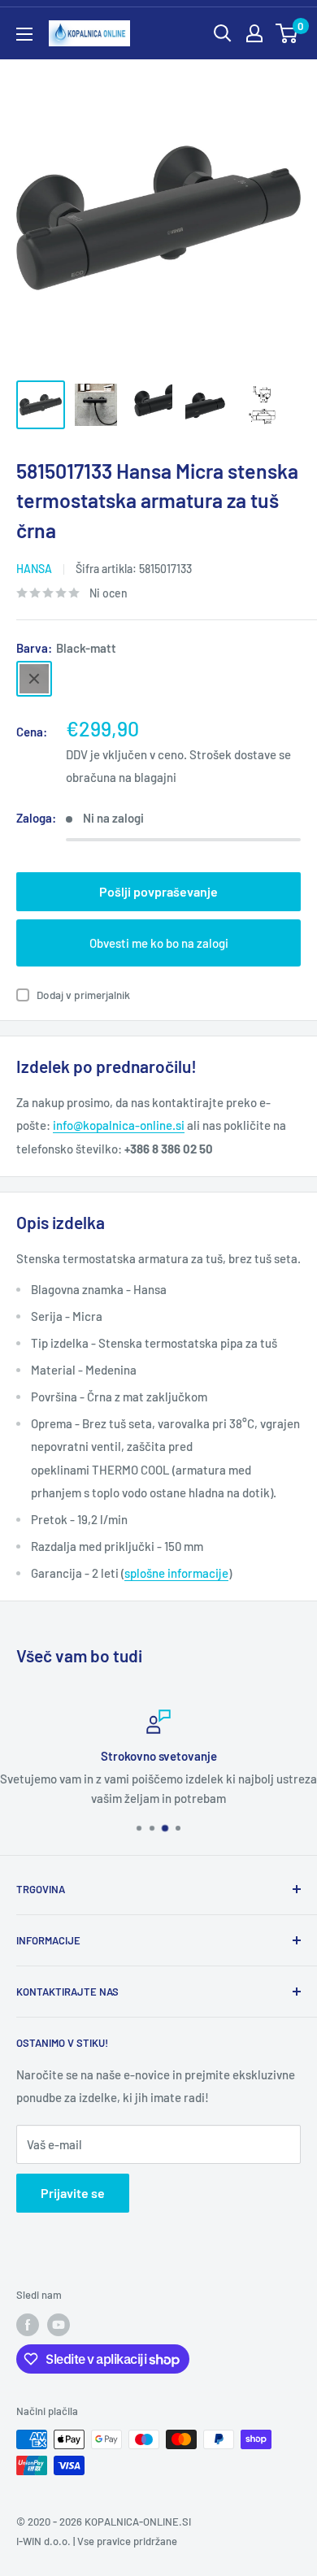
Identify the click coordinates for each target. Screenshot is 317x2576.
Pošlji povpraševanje (158, 891)
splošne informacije (176, 1573)
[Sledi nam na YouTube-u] (59, 2325)
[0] (287, 33)
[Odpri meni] (24, 34)
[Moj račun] (254, 33)
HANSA (34, 569)
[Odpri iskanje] (223, 33)
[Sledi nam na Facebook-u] (28, 2325)
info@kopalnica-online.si (119, 1125)
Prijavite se (73, 2193)
